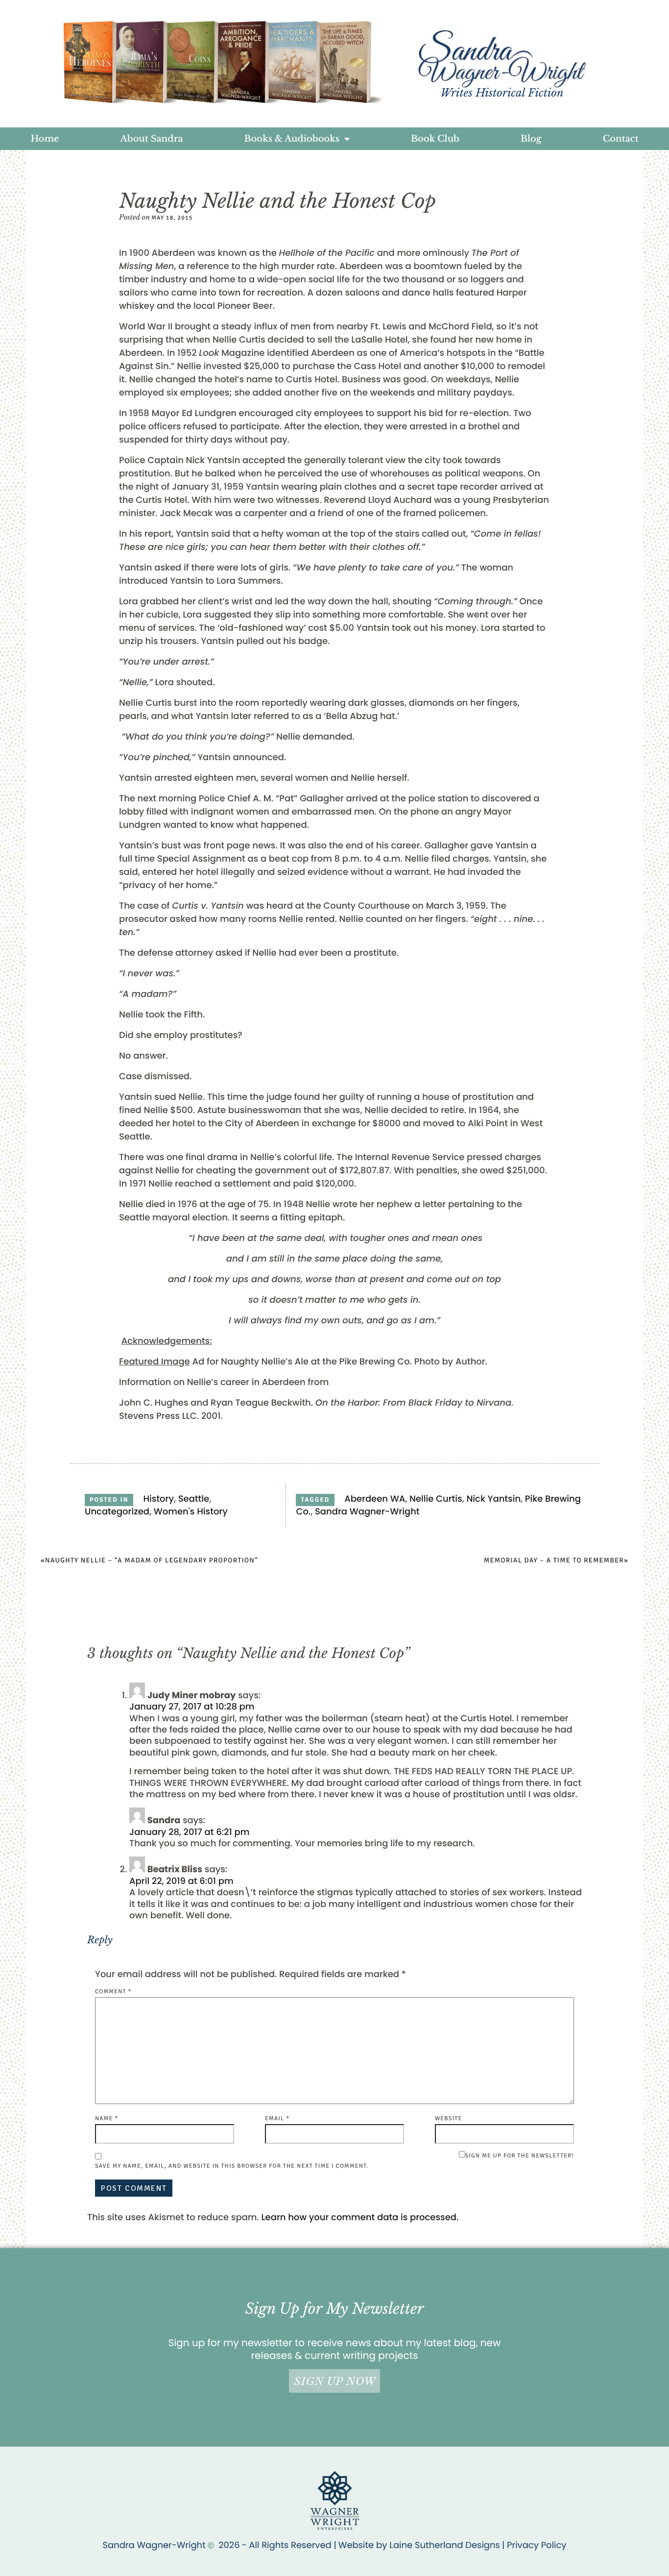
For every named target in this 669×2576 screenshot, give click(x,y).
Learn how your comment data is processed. (360, 2217)
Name (107, 2118)
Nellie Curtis (436, 1499)
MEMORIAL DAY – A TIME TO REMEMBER (554, 1561)
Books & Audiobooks (292, 139)
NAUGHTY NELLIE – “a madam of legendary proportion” (152, 1561)
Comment (113, 1992)
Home (45, 139)
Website (448, 2118)
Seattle (194, 1499)
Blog (531, 139)
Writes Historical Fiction (502, 93)
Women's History (191, 1512)
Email (277, 2118)
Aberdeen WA (375, 1499)
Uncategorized (117, 1512)
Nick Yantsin (493, 1499)
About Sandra (152, 139)
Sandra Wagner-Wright (367, 1512)
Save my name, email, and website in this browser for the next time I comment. (232, 2166)
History (158, 1499)
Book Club (435, 139)
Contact (621, 139)
